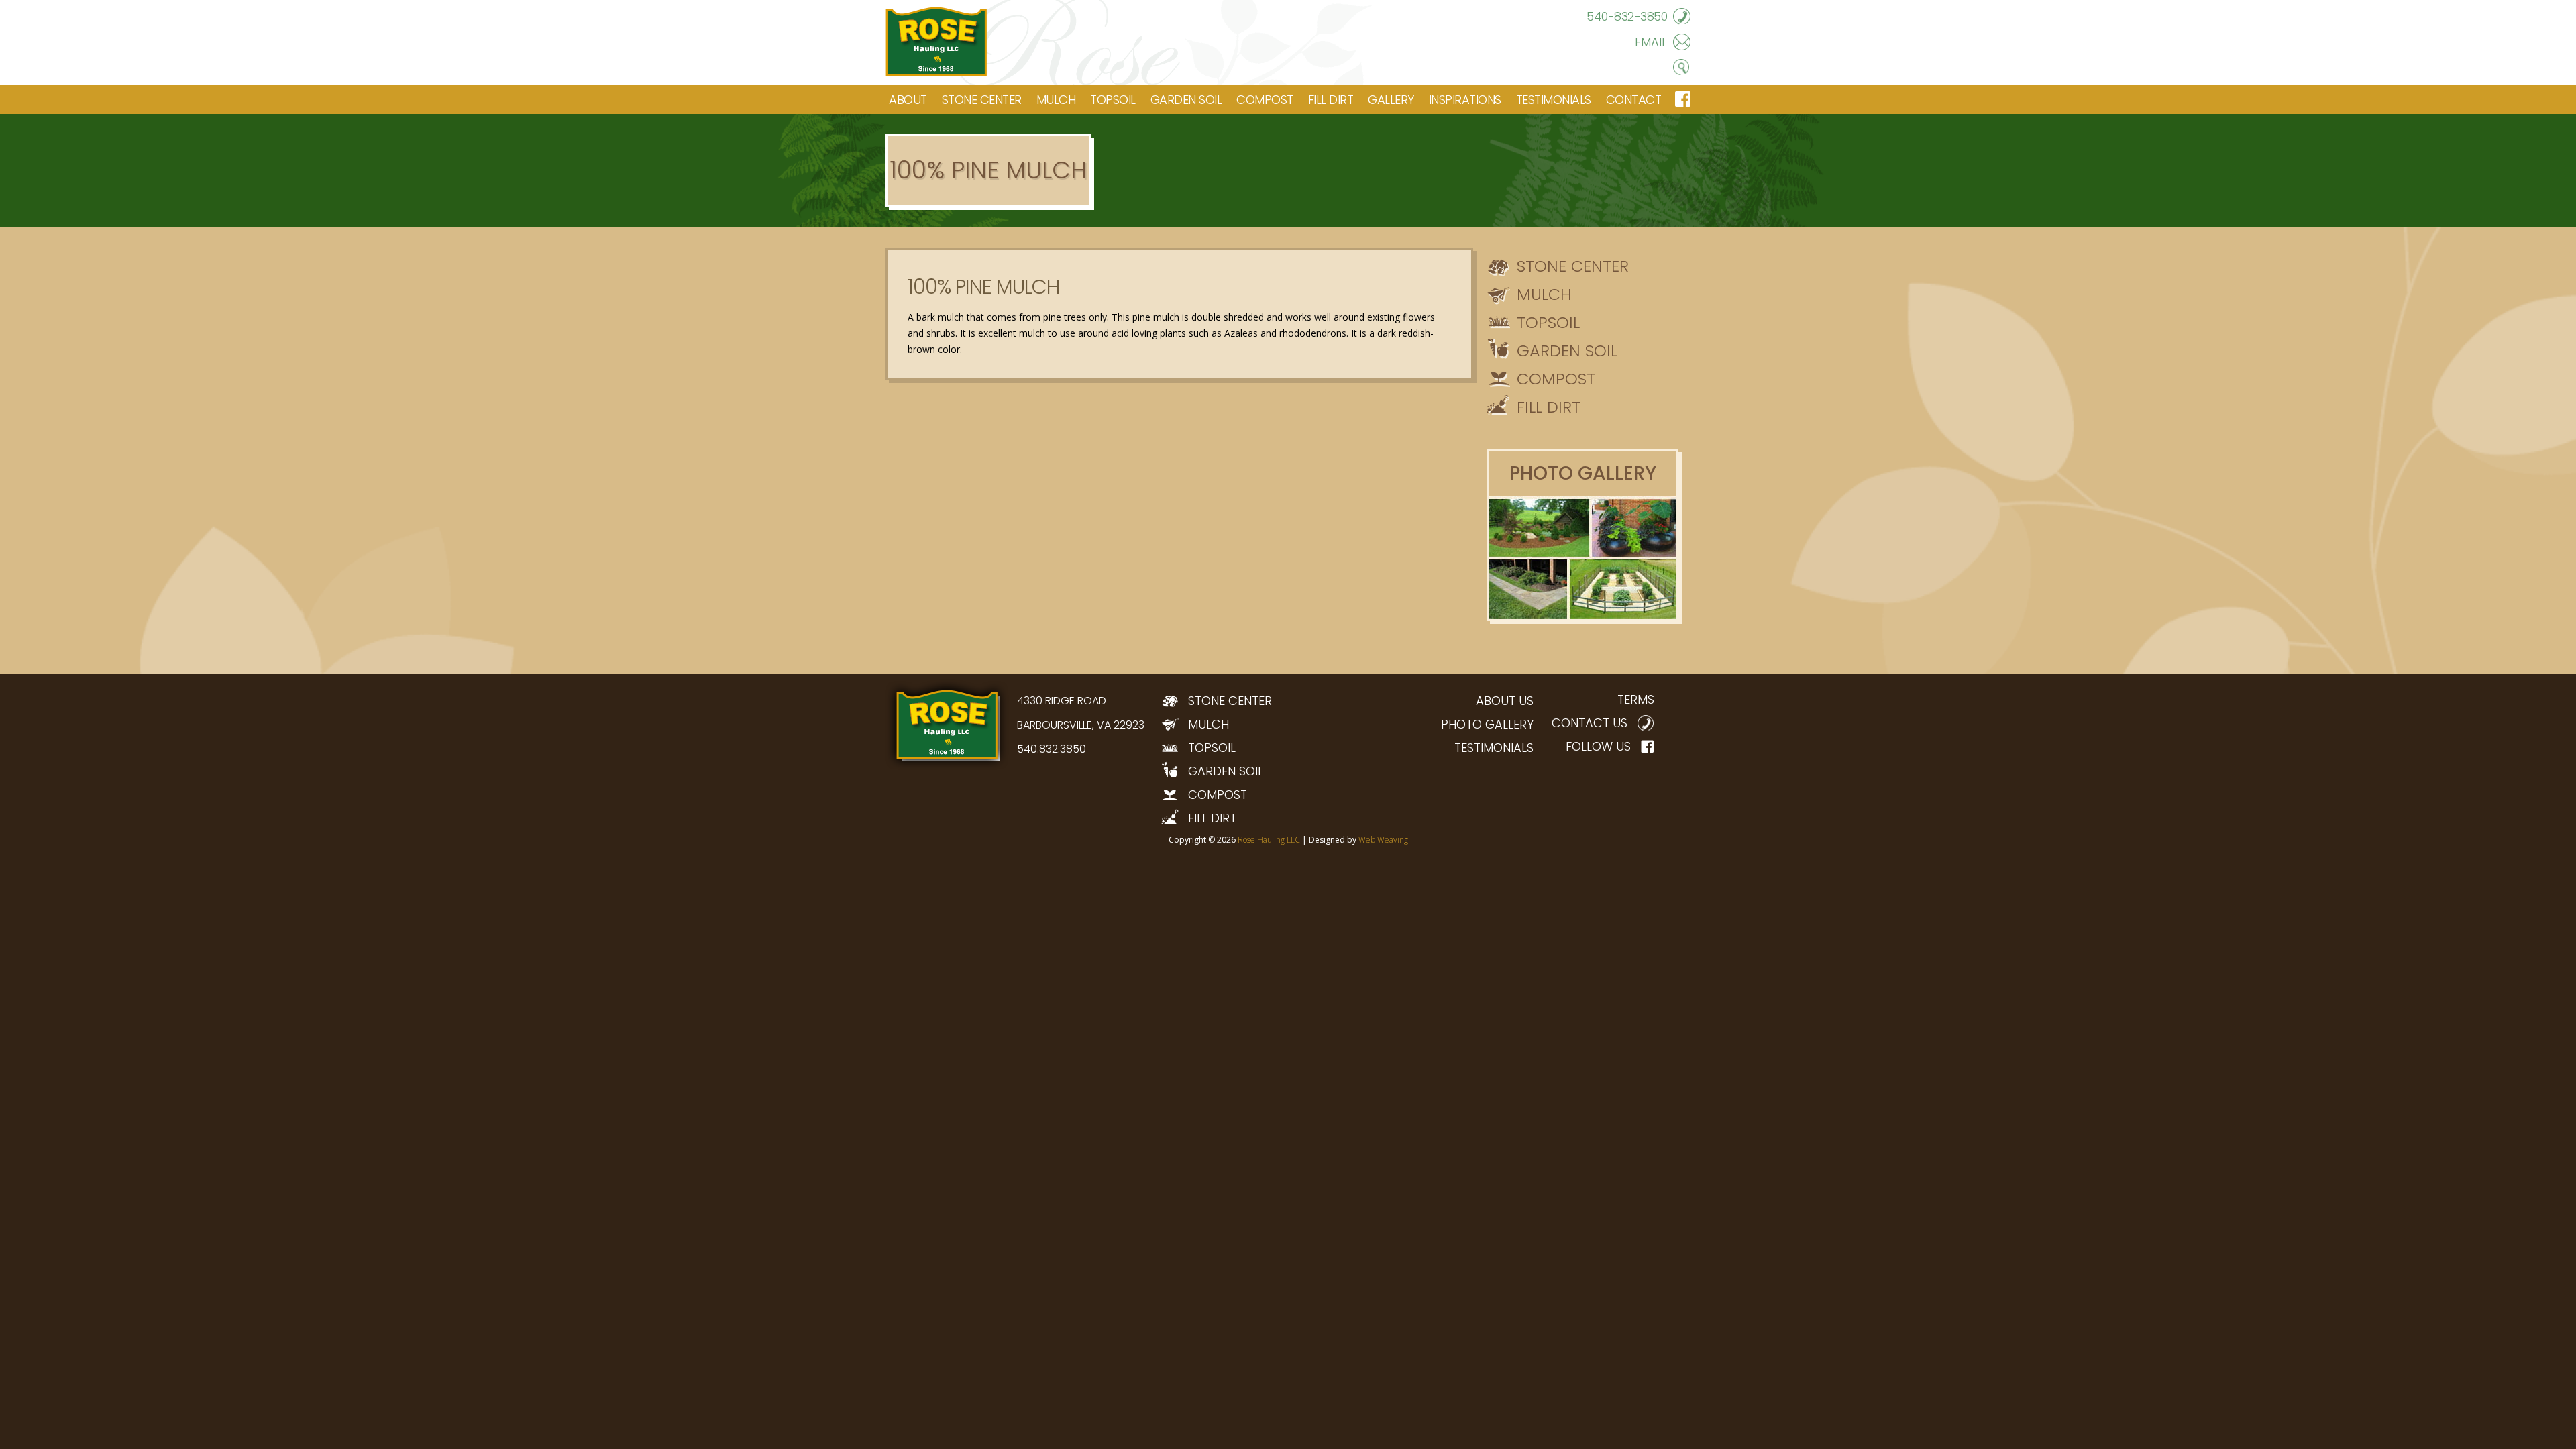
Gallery (1391, 100)
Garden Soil (1186, 100)
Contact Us (1590, 723)
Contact (1634, 100)
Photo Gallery (1487, 724)
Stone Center (982, 100)
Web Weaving (1383, 840)
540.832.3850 (1052, 749)
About (908, 100)
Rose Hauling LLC (1269, 840)
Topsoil (1113, 100)
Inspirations (1465, 100)
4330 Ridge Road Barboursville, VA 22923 (1081, 713)
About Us (1505, 701)
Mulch (1056, 100)
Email (1651, 42)
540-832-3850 (1627, 16)
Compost (1265, 100)
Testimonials (1554, 100)
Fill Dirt (1331, 100)
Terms (1636, 699)
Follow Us (1598, 746)
